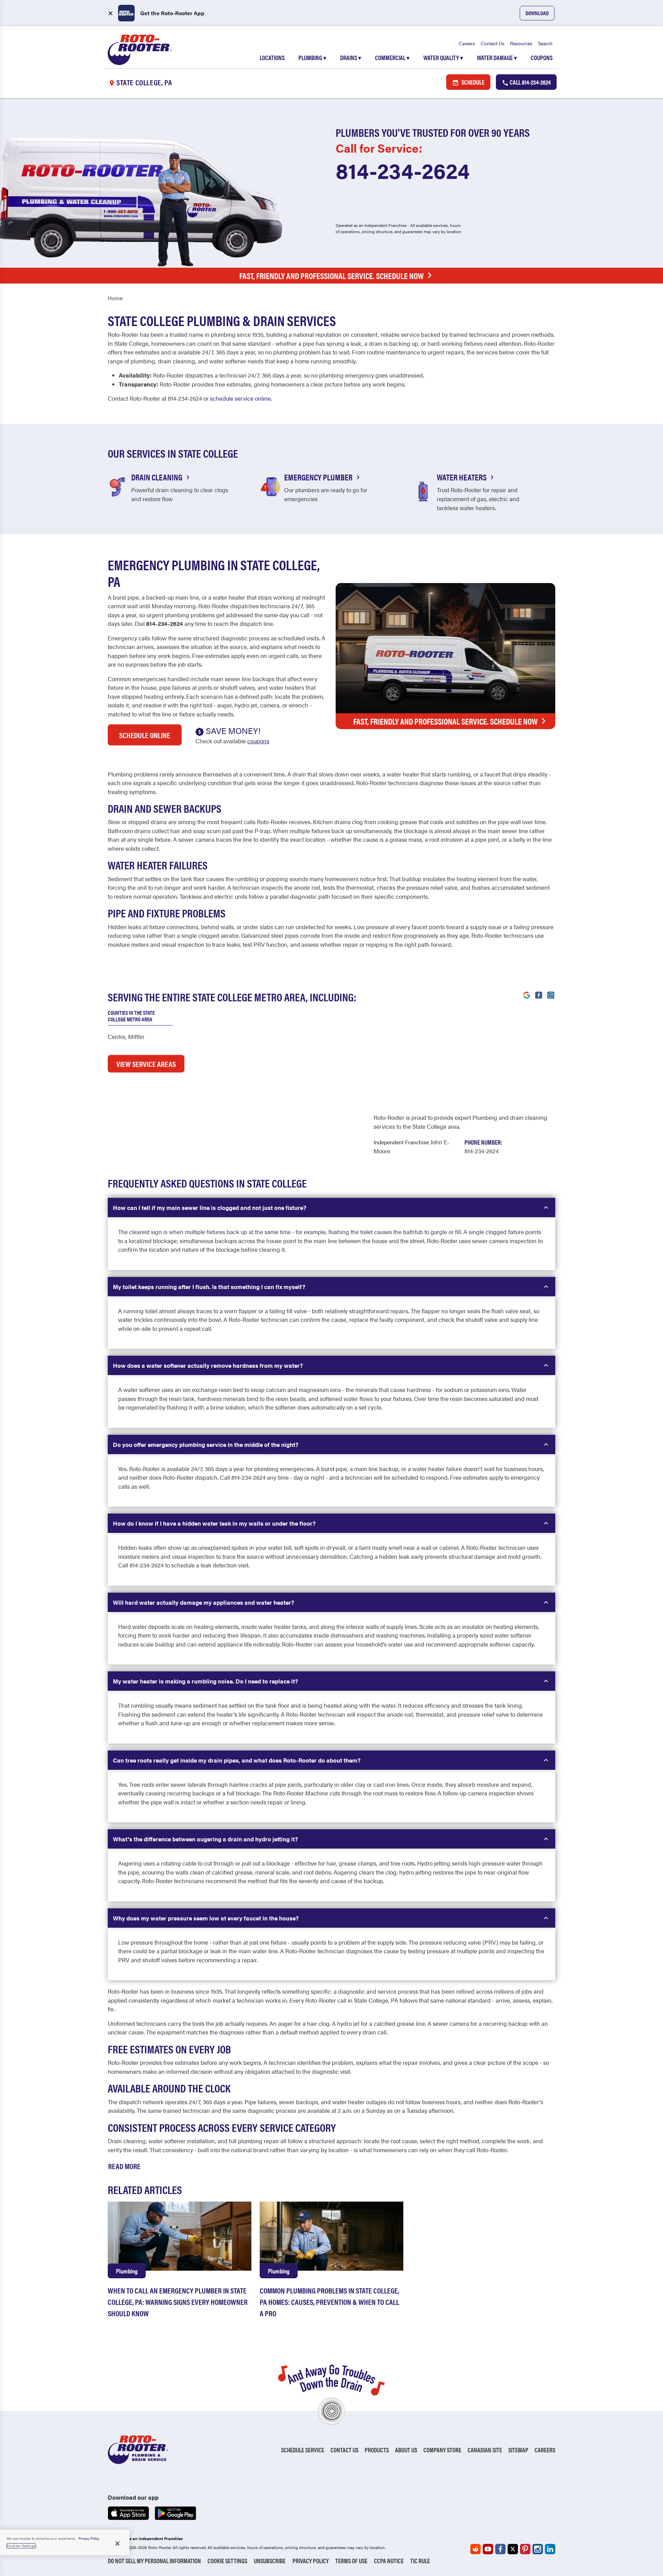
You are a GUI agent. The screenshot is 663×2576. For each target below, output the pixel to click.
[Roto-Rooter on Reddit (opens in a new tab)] (475, 2549)
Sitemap (518, 2450)
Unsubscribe (270, 2561)
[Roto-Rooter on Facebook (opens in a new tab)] (500, 2549)
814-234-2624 (403, 170)
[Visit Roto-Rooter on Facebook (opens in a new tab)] (539, 994)
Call (530, 82)
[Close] (117, 2544)
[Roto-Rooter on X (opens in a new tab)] (513, 2549)
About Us (406, 2450)
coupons (258, 741)
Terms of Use (351, 2561)
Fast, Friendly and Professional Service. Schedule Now (331, 276)
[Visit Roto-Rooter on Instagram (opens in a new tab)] (551, 994)
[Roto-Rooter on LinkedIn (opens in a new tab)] (550, 2549)
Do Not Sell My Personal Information (154, 2561)
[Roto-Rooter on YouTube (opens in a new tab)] (488, 2549)
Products (377, 2450)
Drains (351, 58)
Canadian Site (485, 2450)
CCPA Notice (389, 2561)
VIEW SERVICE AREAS (146, 1064)
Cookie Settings (227, 2561)
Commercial (392, 58)
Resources (521, 43)
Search (545, 43)
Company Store (442, 2450)
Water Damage (497, 58)
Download (537, 13)
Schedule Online (145, 735)
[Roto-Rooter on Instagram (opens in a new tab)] (538, 2549)
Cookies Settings (21, 2546)
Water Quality (443, 58)
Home (115, 298)
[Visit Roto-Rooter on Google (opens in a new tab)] (527, 994)
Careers (467, 43)
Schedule (472, 82)
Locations (272, 58)
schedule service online (240, 398)
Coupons (542, 58)
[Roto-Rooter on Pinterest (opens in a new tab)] (525, 2549)
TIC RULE (420, 2561)
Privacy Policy (311, 2561)
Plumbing (312, 58)
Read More (124, 2166)
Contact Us (493, 43)
